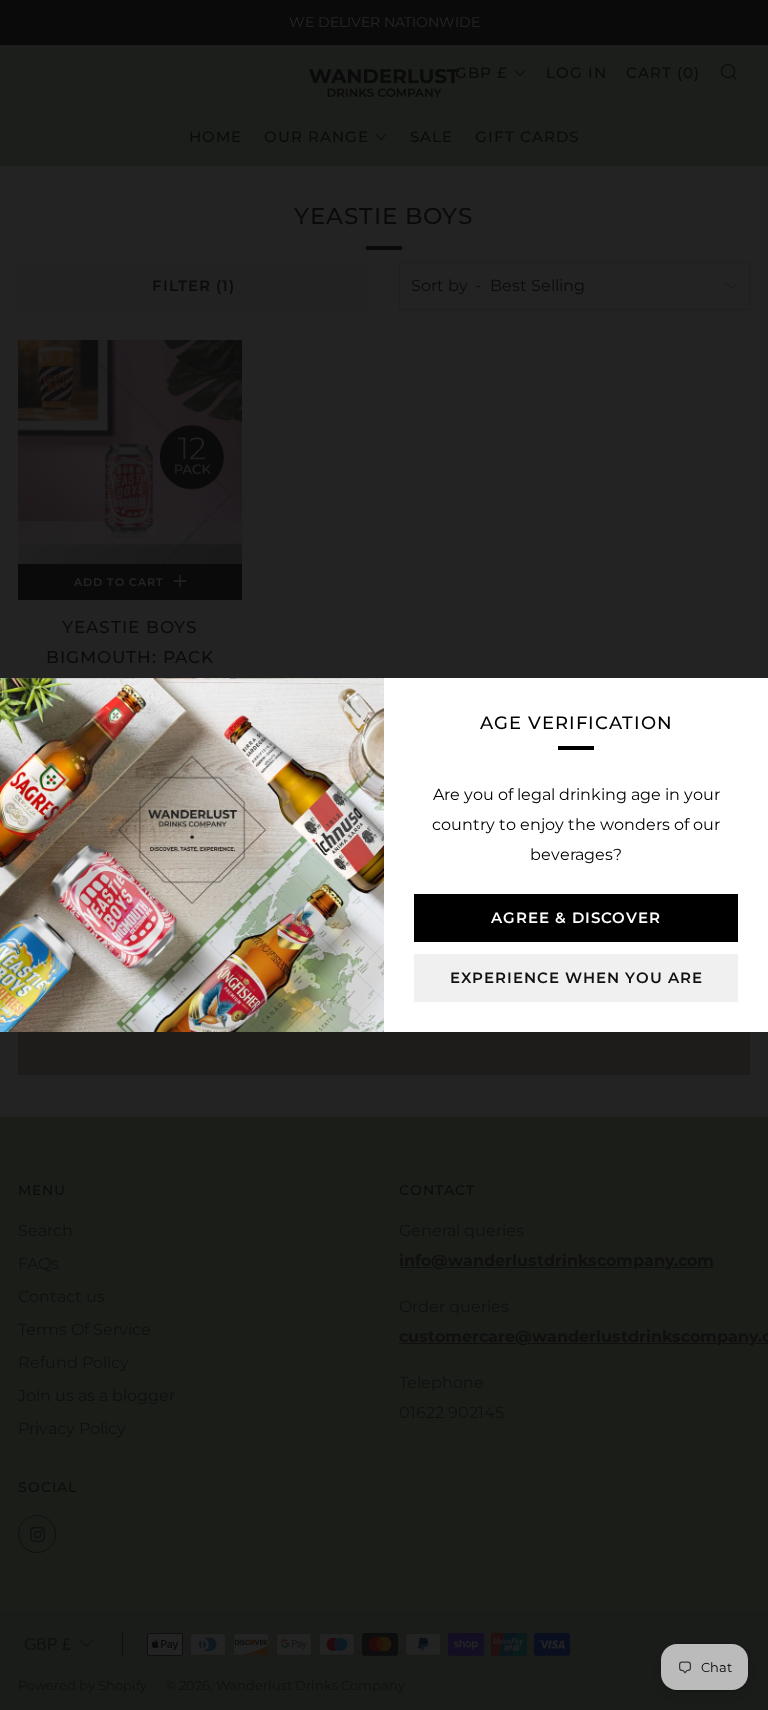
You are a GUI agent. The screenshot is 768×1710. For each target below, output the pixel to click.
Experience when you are (576, 977)
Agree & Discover (576, 917)
